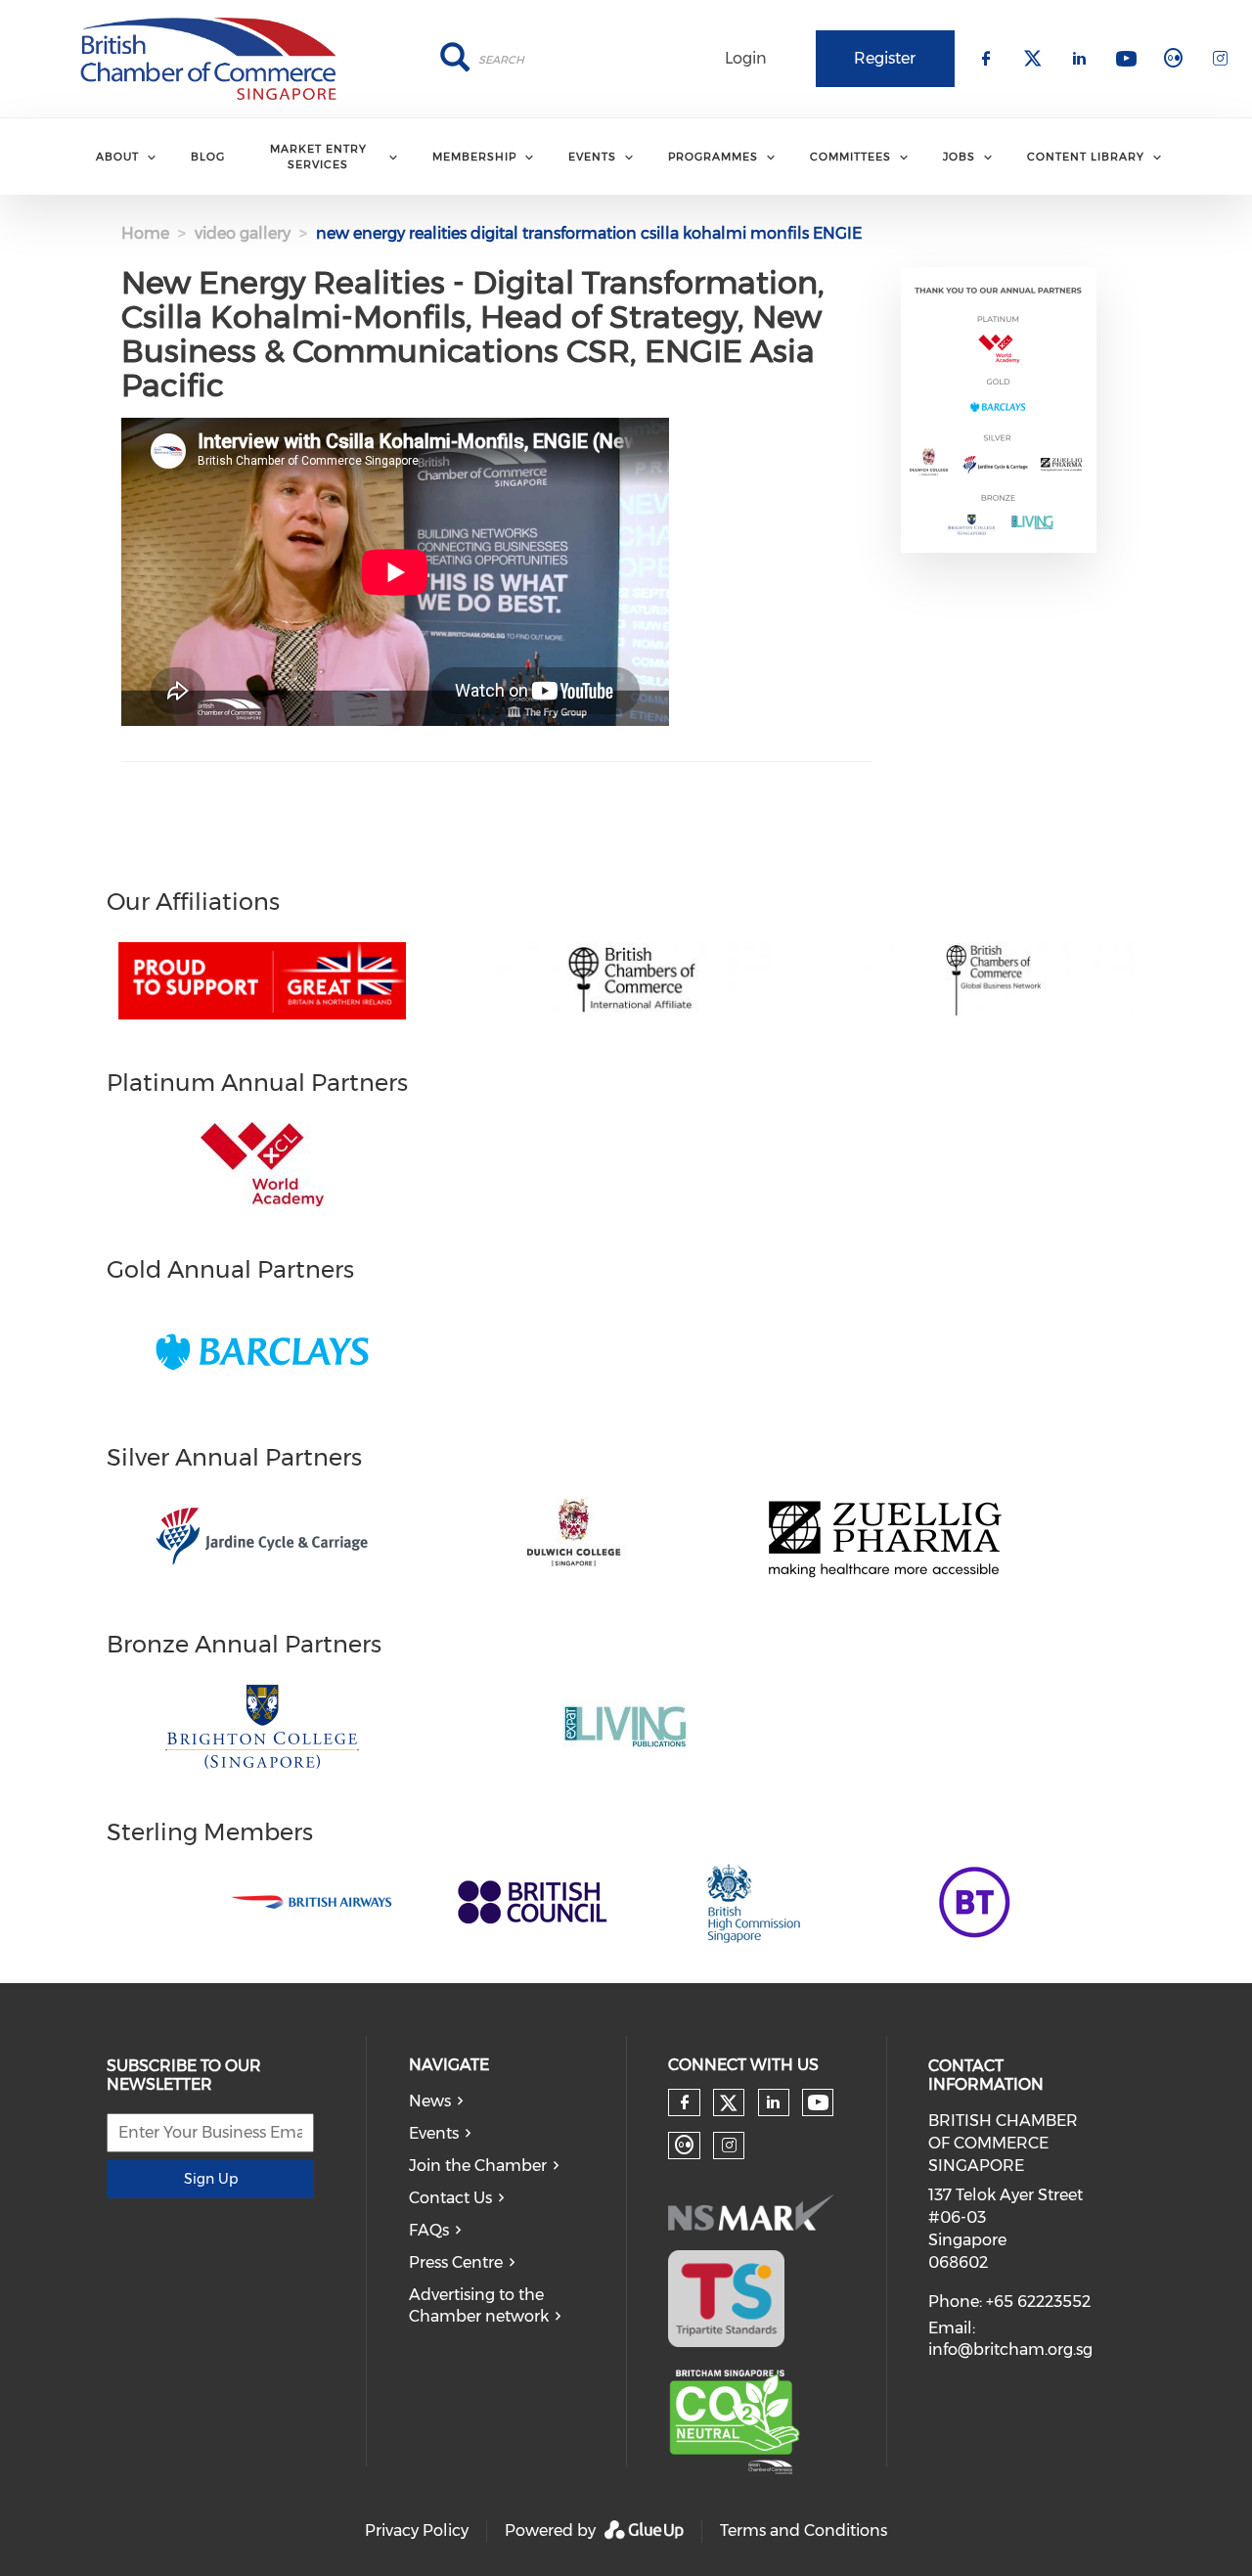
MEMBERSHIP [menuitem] (474, 157)
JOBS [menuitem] (959, 157)
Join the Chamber (478, 2166)
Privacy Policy (417, 2531)
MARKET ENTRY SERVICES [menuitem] (318, 156)
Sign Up (211, 2179)
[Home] (209, 59)
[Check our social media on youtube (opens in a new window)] (818, 2103)
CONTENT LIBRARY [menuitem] (1086, 157)
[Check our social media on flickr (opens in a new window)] (685, 2146)
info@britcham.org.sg (1010, 2350)
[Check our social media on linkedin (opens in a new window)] (774, 2102)
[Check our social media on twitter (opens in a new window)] (729, 2103)
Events (434, 2133)
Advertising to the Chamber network (479, 2306)
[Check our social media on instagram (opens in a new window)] (729, 2146)
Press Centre (456, 2262)
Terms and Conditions (804, 2531)
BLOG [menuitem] (208, 157)
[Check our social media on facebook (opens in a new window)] (685, 2102)
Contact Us (450, 2198)
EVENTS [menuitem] (592, 157)
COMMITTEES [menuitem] (850, 157)
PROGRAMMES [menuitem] (713, 157)
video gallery (243, 233)
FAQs (429, 2230)
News (430, 2101)
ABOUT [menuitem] (117, 157)
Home (145, 233)
